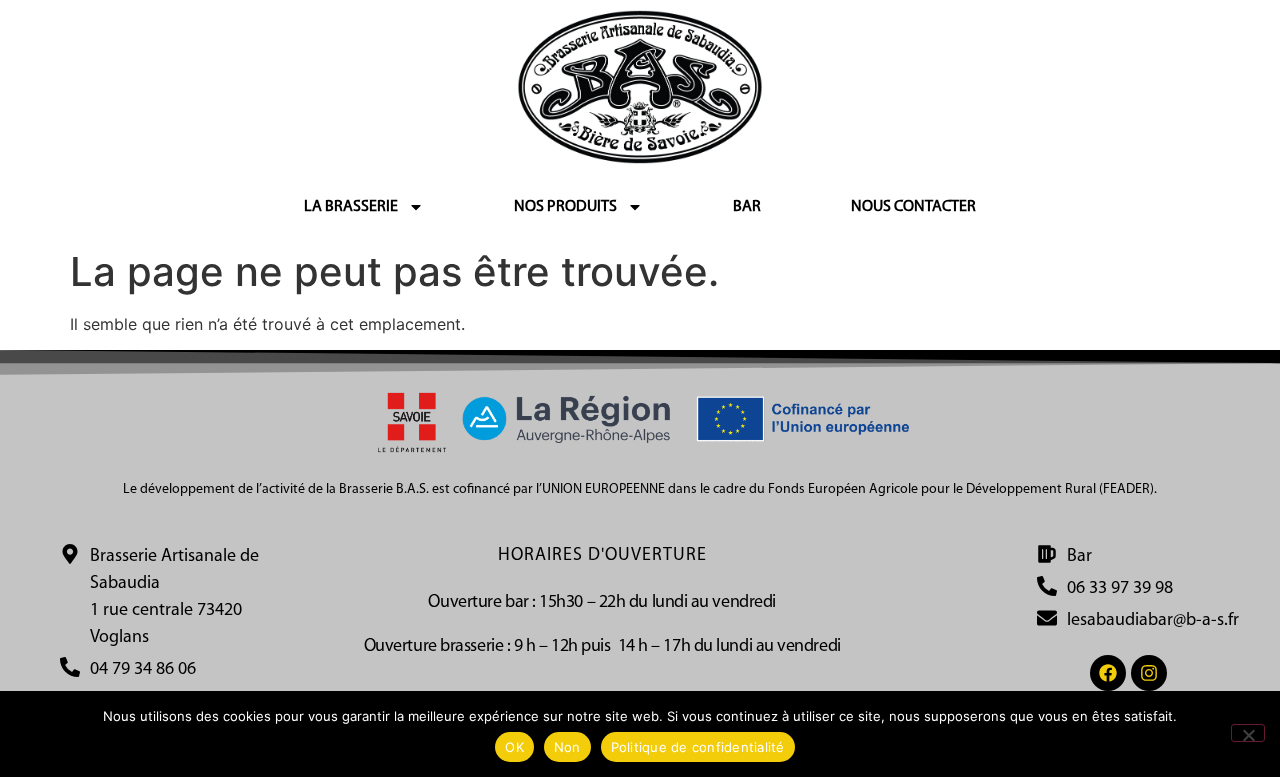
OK (514, 747)
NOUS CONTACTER (913, 207)
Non (567, 747)
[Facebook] (1108, 673)
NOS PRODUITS (565, 207)
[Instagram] (1149, 673)
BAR (747, 207)
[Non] (1248, 733)
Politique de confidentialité (698, 747)
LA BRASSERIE (351, 207)
